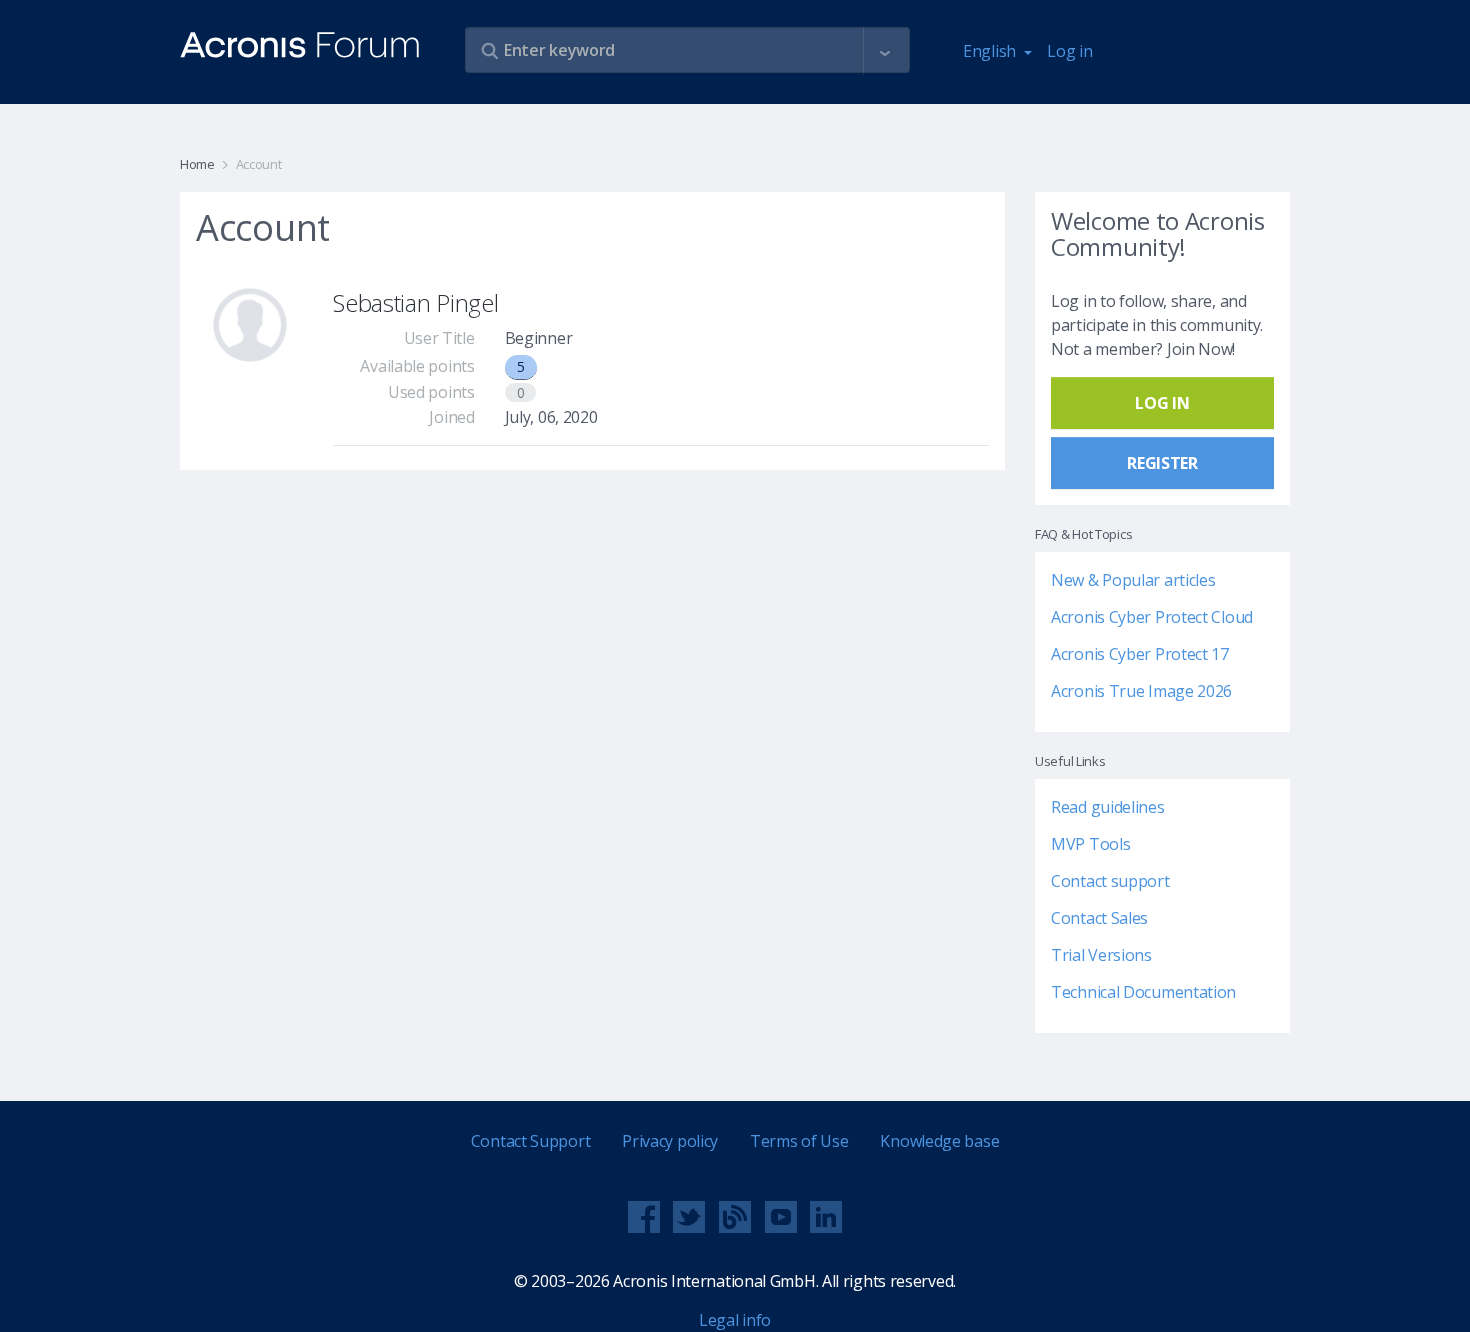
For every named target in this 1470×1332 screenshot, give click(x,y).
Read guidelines (1108, 807)
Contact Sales (1099, 918)
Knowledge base (939, 1141)
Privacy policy (670, 1141)
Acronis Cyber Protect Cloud (1152, 617)
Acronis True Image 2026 (1141, 691)
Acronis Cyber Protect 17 (1140, 654)
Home (197, 164)
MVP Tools (1090, 844)
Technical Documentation (1143, 992)
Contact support (1110, 881)
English (991, 51)
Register (1162, 463)
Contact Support (531, 1141)
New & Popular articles (1133, 580)
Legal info (735, 1320)
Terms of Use (799, 1141)
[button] (885, 51)
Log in (1069, 51)
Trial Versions (1101, 955)
